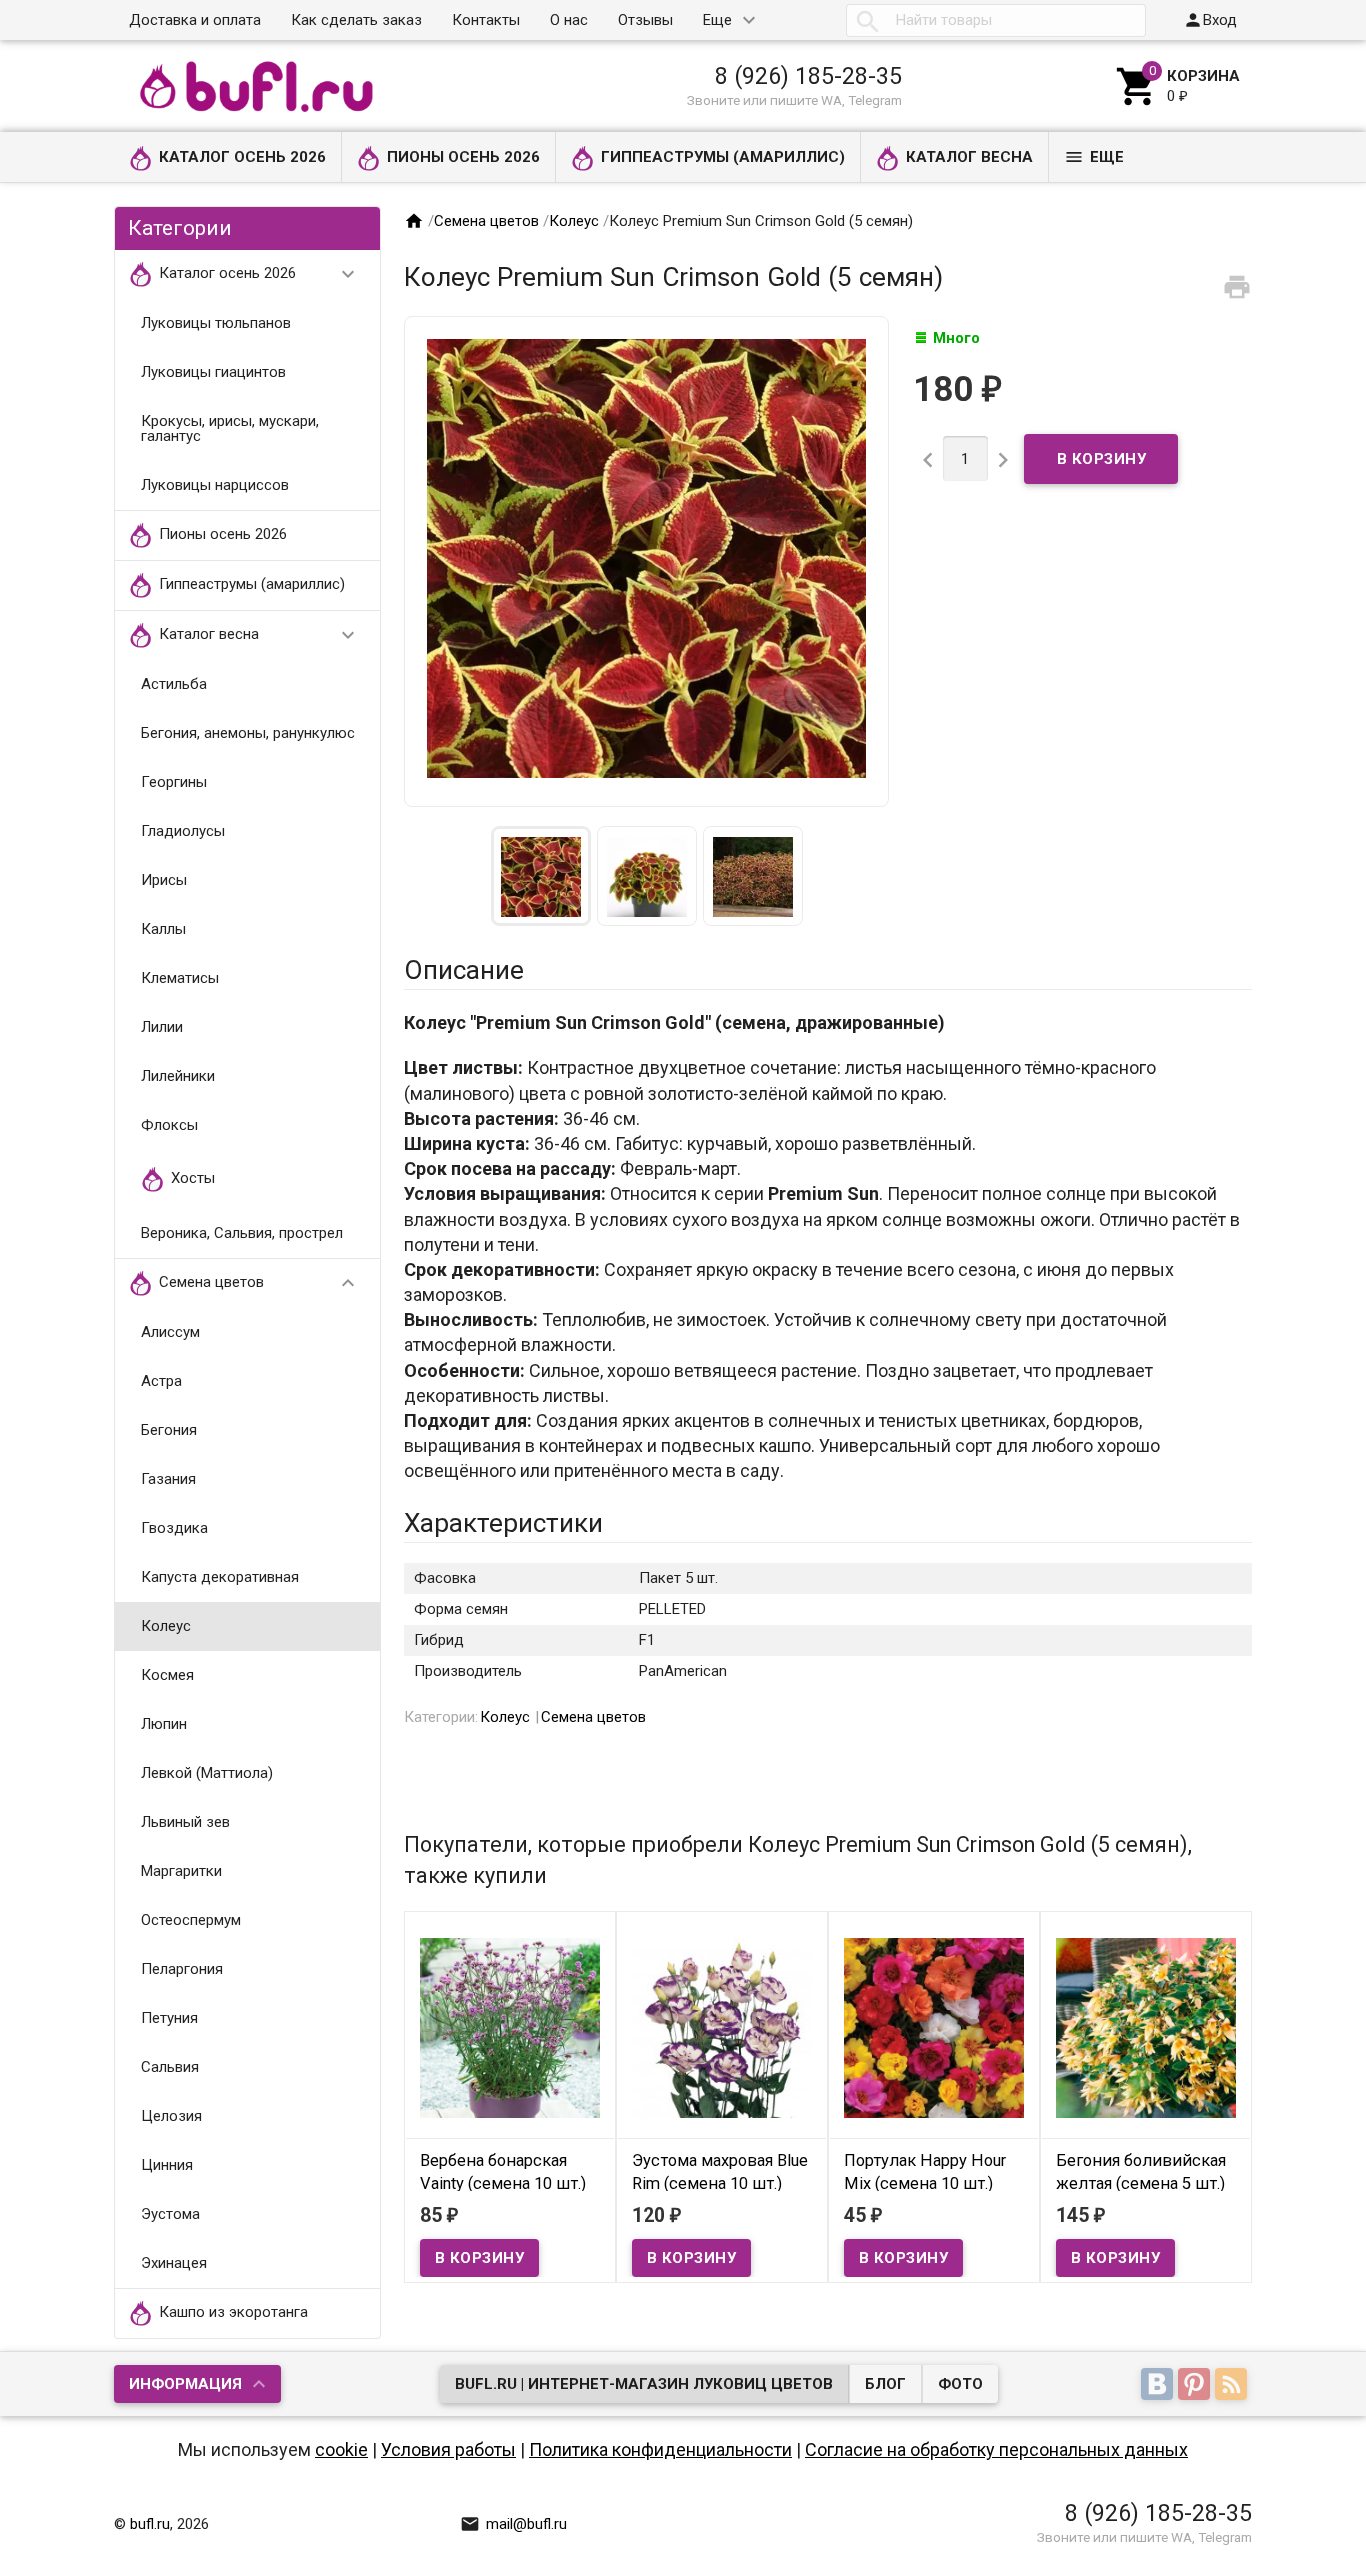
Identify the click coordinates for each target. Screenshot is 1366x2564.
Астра (161, 1381)
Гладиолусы (183, 831)
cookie (341, 2449)
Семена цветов (260, 1283)
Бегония (169, 1430)
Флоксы (169, 1125)
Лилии (162, 1027)
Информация (185, 2384)
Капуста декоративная (220, 1577)
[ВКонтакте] (1159, 2386)
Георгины (174, 782)
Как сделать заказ (356, 20)
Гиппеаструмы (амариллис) (723, 157)
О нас (569, 20)
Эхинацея (174, 2263)
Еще (717, 20)
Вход (1210, 20)
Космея (167, 1675)
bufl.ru (150, 2524)
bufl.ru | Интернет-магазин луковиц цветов (644, 2384)
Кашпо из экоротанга (233, 2312)
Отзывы (645, 20)
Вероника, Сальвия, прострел (242, 1233)
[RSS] (1233, 2386)
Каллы (163, 929)
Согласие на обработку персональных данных (996, 2449)
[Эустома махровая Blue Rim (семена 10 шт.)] (722, 2027)
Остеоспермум (191, 1920)
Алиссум (170, 1332)
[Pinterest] (1196, 2386)
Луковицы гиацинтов (213, 372)
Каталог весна (969, 157)
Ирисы (164, 880)
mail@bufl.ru (513, 2524)
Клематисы (180, 978)
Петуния (169, 2018)
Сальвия (170, 2067)
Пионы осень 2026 (463, 157)
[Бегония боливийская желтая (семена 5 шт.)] (1146, 2027)
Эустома (170, 2214)
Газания (168, 1479)
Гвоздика (174, 1528)
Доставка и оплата (195, 20)
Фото (960, 2384)
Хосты (193, 1178)
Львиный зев (185, 1822)
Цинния (167, 2165)
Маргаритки (181, 1871)
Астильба (174, 684)
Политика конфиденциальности (660, 2449)
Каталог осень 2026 (242, 157)
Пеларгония (182, 1969)
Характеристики (503, 1523)
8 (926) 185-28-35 (808, 76)
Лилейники (178, 1076)
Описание (464, 970)
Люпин (164, 1724)
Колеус (166, 1626)
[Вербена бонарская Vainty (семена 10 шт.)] (510, 2027)
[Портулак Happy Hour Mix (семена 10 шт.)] (934, 2027)
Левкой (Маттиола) (207, 1773)
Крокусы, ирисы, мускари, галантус (230, 428)
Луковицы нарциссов (215, 485)
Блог (885, 2384)
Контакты (486, 20)
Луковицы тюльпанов (216, 323)
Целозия (171, 2116)
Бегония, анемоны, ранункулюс (248, 733)
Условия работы (448, 2449)
